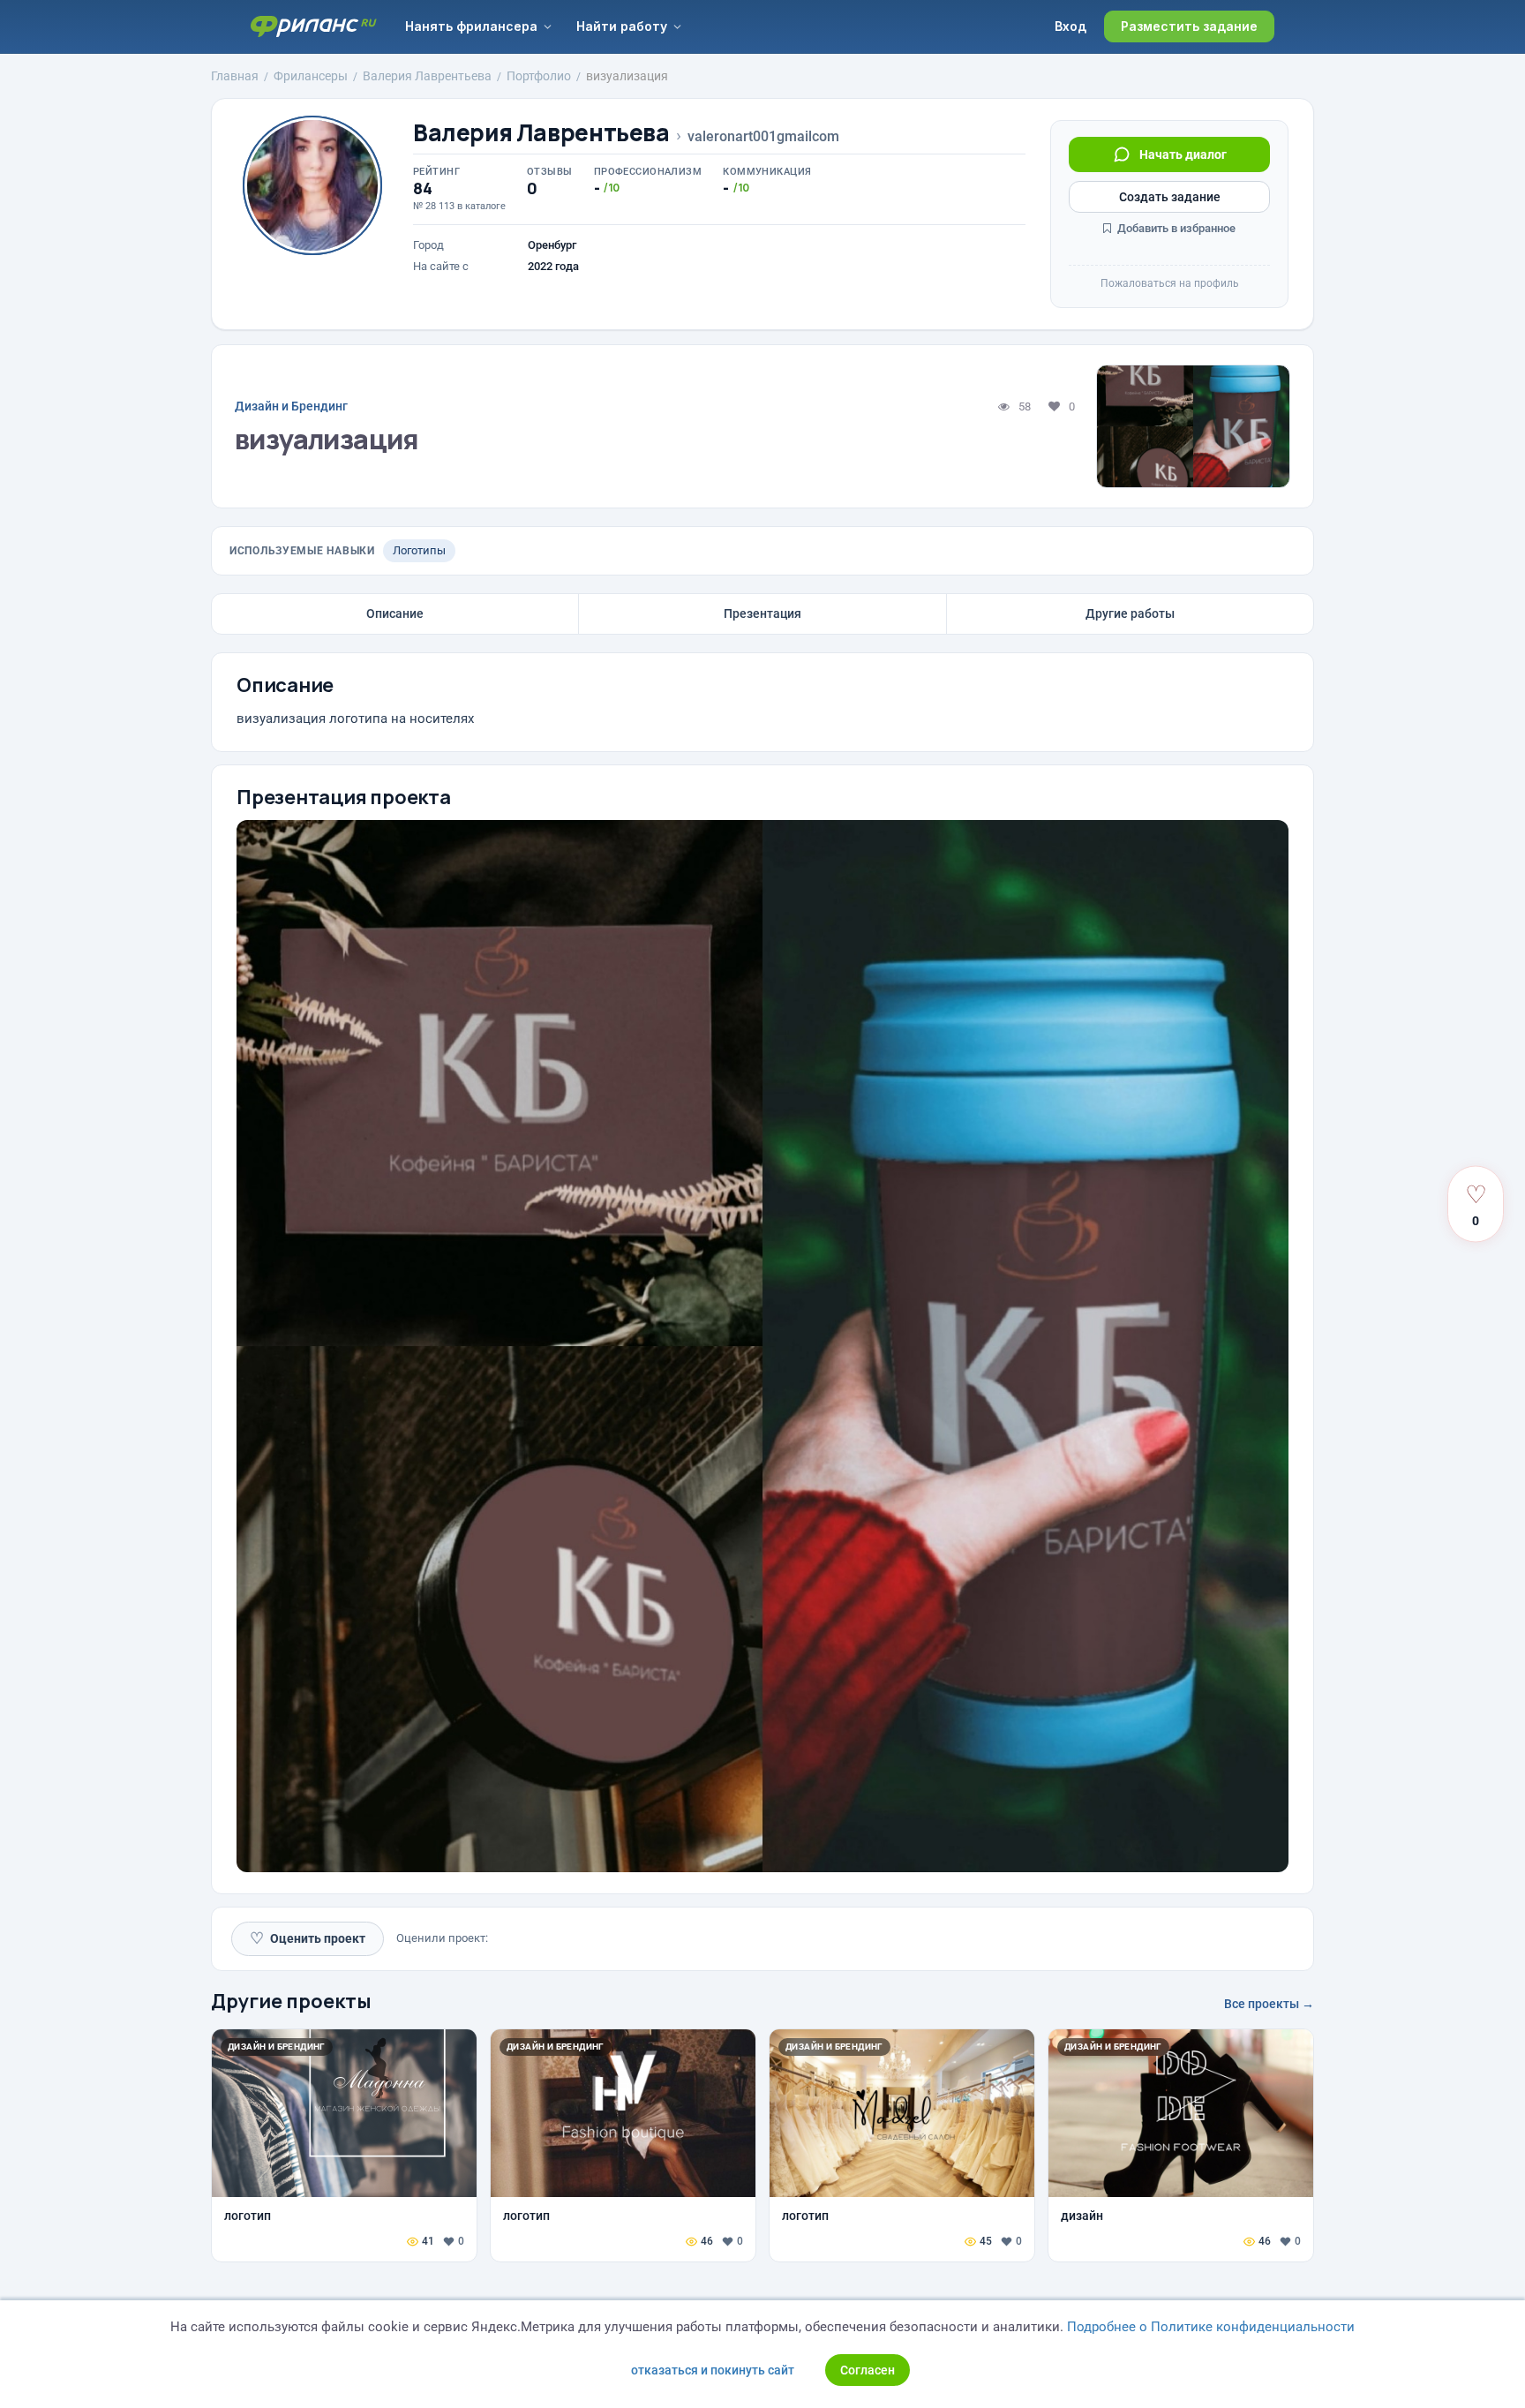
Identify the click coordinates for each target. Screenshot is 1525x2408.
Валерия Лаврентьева (541, 133)
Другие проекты (291, 2001)
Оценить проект (308, 1938)
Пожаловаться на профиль (1170, 283)
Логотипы (419, 550)
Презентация (762, 613)
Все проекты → (1269, 2004)
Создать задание (1170, 197)
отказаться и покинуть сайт (713, 2370)
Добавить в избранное (1175, 228)
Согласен (868, 2370)
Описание (395, 613)
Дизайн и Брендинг (291, 406)
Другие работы (1130, 613)
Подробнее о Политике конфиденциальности (1211, 2327)
